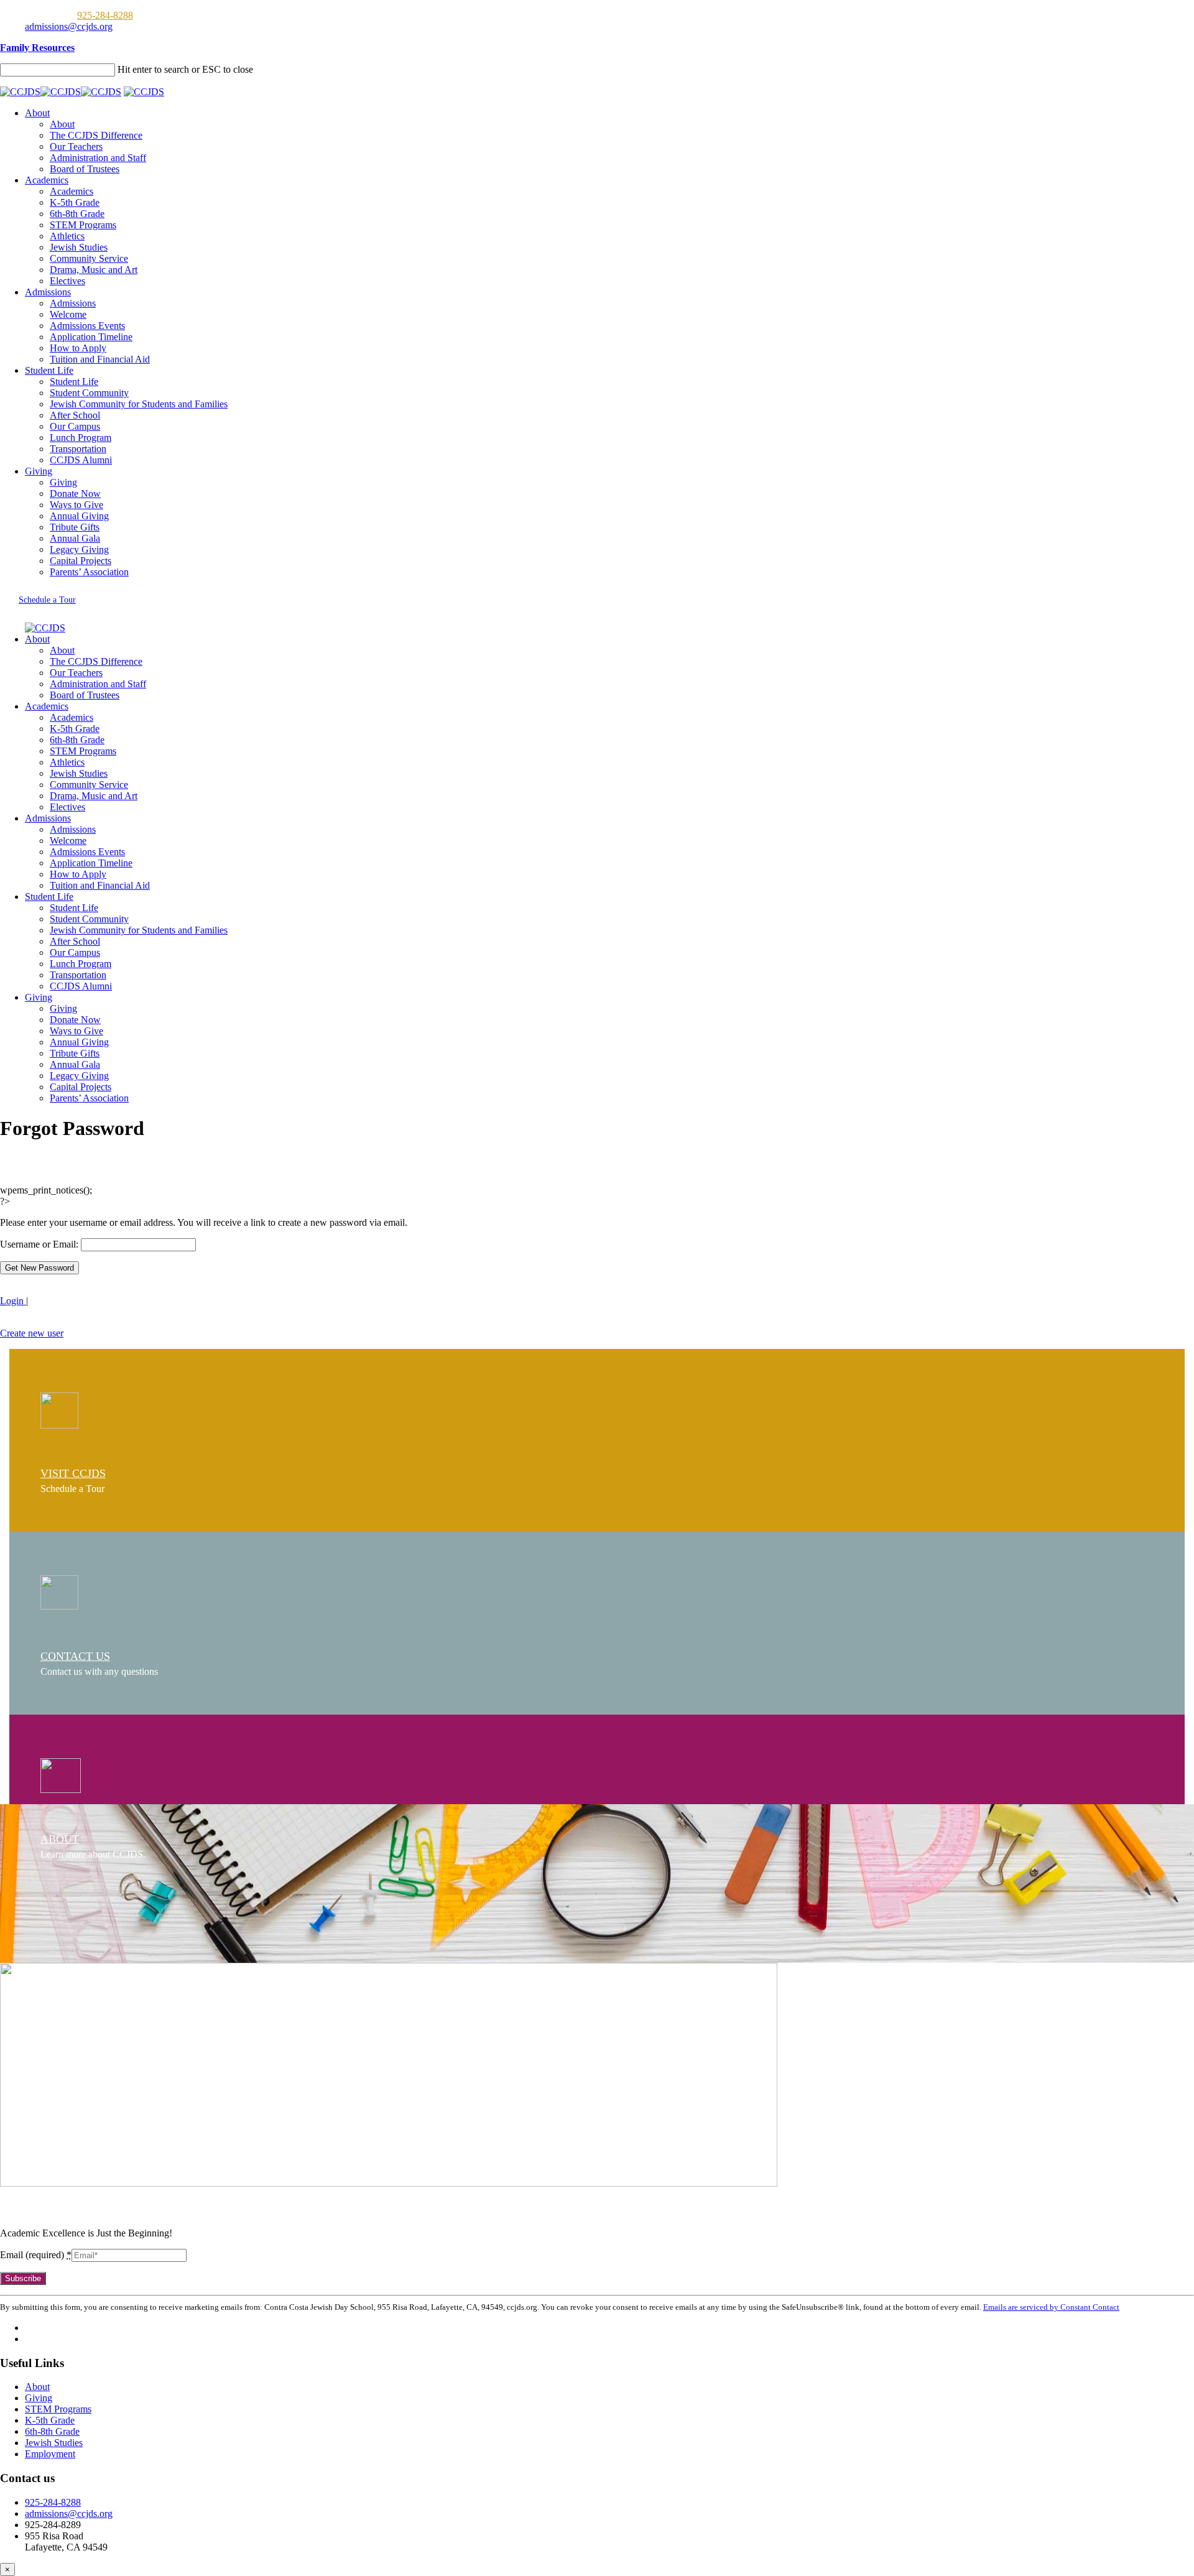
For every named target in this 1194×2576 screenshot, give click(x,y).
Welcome (68, 314)
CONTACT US (75, 1656)
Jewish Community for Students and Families (139, 404)
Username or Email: (40, 1244)
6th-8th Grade (77, 214)
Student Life (49, 370)
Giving (39, 471)
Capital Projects (81, 561)
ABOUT (60, 1839)
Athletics (67, 236)
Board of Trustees (85, 169)
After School (75, 415)
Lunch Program (81, 438)
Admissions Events (87, 326)
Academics (47, 180)
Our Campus (75, 426)
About (37, 113)
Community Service (89, 258)
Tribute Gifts (75, 527)
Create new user (32, 1333)
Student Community (89, 393)
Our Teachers (76, 146)
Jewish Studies (79, 247)
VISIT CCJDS (73, 1473)
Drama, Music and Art (94, 270)
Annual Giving (79, 516)
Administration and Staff (98, 158)
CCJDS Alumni (81, 460)
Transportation (78, 449)
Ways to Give (76, 505)
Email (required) (36, 2255)
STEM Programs (83, 225)
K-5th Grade (75, 202)
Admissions (48, 292)
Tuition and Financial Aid (100, 359)
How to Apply (78, 348)
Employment (50, 2454)
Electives (67, 281)
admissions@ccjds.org (69, 26)
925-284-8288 (105, 15)
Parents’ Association (89, 572)
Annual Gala (75, 538)
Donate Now (75, 493)
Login (13, 1301)
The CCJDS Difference (96, 135)
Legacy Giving (79, 549)
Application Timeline (91, 337)
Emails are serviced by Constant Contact (1051, 2307)
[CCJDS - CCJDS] (61, 92)
